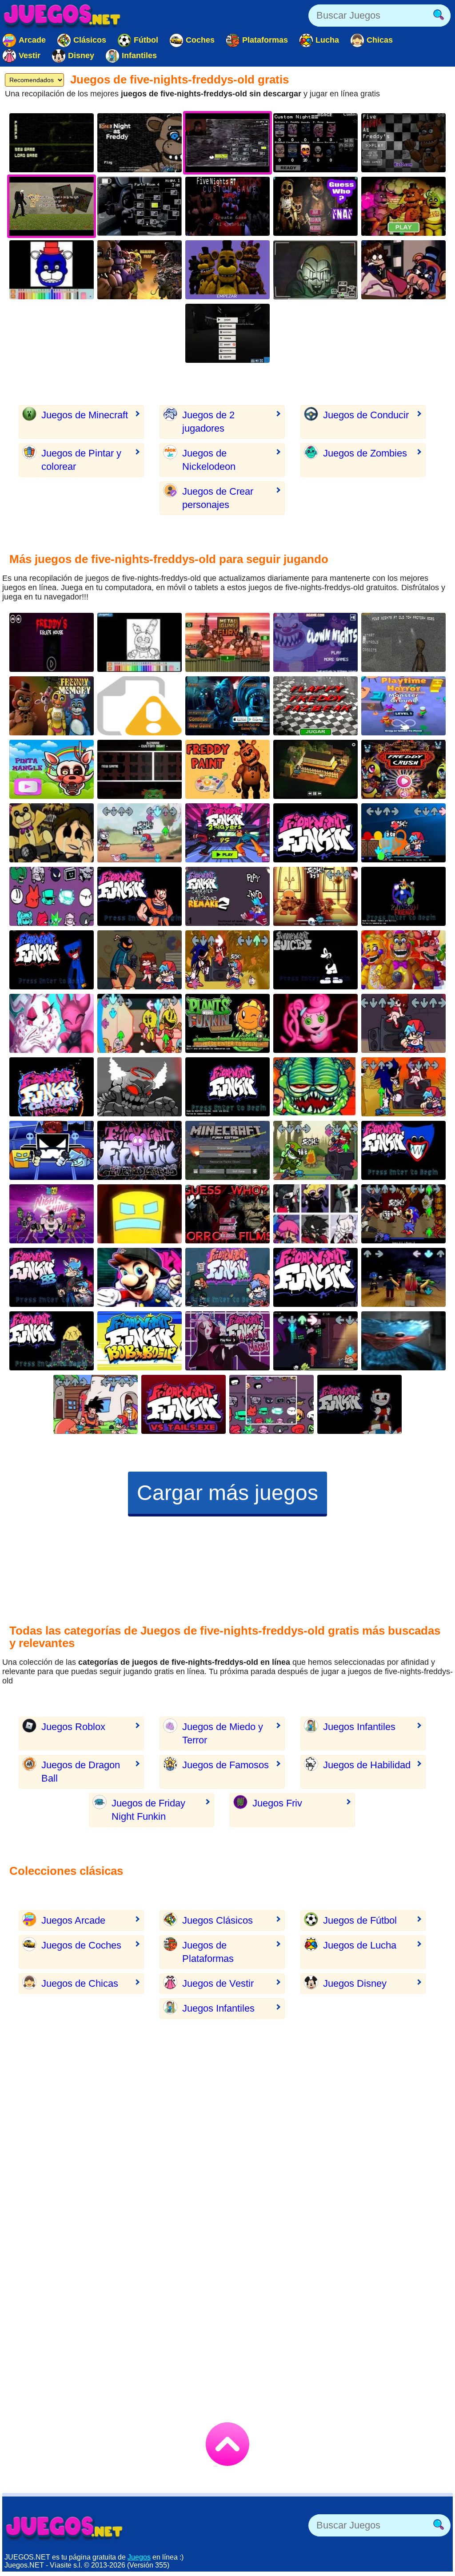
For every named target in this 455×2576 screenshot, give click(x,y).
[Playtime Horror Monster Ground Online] (403, 706)
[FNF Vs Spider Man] (315, 1277)
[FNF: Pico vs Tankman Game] (315, 1341)
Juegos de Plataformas (208, 1952)
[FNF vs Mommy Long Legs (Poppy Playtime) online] (315, 1023)
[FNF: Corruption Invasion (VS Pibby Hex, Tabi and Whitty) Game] (52, 1087)
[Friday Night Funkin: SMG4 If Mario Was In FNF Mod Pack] (140, 1277)
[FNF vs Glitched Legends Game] (140, 1150)
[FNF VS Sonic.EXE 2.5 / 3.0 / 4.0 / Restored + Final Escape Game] (227, 960)
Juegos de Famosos (226, 1765)
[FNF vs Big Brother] (52, 1277)
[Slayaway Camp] (315, 769)
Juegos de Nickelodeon (209, 460)
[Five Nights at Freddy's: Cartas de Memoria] (140, 206)
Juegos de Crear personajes (218, 498)
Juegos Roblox (73, 1727)
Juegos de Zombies (365, 453)
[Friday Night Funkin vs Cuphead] (359, 1404)
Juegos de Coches (81, 1945)
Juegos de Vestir (218, 1983)
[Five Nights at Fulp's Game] (315, 270)
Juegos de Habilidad (367, 1765)
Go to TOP (227, 2444)
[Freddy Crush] (403, 769)
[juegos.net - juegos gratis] (64, 2528)
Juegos (139, 2557)
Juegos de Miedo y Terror (223, 1733)
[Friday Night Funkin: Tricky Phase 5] (140, 1087)
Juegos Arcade (73, 1920)
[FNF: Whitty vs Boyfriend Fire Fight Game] (140, 960)
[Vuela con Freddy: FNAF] (315, 706)
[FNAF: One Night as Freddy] (140, 143)
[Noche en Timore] (140, 706)
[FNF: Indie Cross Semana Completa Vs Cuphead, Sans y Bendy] (140, 833)
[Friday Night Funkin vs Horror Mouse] (315, 960)
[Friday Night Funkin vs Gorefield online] (315, 1087)
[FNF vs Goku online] (96, 1404)
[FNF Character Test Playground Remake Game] (52, 896)
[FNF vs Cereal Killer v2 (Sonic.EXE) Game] (403, 1214)
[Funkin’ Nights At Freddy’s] (52, 833)
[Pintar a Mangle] (52, 769)
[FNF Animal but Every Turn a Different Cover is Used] (315, 1214)
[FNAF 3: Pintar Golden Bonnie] (140, 642)
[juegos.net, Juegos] (62, 16)
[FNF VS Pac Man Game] (140, 1023)
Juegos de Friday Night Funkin (148, 1810)
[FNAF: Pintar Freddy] (52, 270)
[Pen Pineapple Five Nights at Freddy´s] (227, 642)
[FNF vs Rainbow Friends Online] (403, 896)
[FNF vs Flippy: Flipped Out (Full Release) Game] (315, 1150)
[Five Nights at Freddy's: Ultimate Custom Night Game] (315, 143)
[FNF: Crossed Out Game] (315, 896)
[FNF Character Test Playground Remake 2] (227, 896)
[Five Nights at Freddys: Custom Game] (227, 206)
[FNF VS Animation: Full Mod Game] (403, 833)
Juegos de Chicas (80, 1983)
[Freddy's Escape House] (52, 642)
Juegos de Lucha (360, 1945)
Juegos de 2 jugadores (208, 422)
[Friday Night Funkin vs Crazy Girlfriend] (52, 1341)
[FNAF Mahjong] (140, 270)
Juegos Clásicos (218, 1920)
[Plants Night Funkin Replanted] (227, 1023)
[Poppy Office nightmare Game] (403, 1341)
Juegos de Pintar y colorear (81, 460)
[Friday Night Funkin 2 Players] (227, 833)
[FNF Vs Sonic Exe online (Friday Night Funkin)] (403, 1087)
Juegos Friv (277, 1803)
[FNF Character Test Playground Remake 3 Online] (271, 1404)
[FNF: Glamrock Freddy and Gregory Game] (403, 270)
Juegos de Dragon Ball (81, 1772)
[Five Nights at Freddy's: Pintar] (403, 206)
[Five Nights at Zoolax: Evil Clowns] (227, 706)
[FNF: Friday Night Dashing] (140, 1214)
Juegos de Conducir (366, 415)
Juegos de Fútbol (360, 1920)
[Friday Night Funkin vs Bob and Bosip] (140, 1341)
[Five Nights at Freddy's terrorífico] (403, 143)
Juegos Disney (355, 1983)
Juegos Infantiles (359, 1727)
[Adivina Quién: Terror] (227, 1214)
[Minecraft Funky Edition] (227, 1150)
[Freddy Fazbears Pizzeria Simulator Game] (403, 960)
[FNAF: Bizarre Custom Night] (140, 769)
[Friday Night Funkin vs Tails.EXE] (184, 1404)
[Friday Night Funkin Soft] (227, 1277)
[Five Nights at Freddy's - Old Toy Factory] (403, 642)
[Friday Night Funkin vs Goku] (140, 896)
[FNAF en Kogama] (227, 333)
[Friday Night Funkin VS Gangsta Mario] (227, 1087)
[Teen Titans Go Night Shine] (52, 1214)
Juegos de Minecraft (85, 415)
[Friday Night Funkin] (403, 1023)
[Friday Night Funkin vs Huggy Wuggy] (52, 960)
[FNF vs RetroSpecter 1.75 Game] (52, 1023)
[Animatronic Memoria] (52, 706)
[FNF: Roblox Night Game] (403, 1277)
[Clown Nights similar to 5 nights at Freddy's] (315, 642)
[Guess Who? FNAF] (315, 206)
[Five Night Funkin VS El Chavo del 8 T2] (315, 833)
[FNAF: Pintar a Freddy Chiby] (227, 769)
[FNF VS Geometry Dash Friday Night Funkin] (52, 1150)
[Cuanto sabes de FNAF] (227, 270)
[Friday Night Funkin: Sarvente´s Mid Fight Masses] (227, 1341)
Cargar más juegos (227, 1493)
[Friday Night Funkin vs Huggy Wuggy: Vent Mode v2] (403, 1150)
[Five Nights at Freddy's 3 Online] (52, 143)
